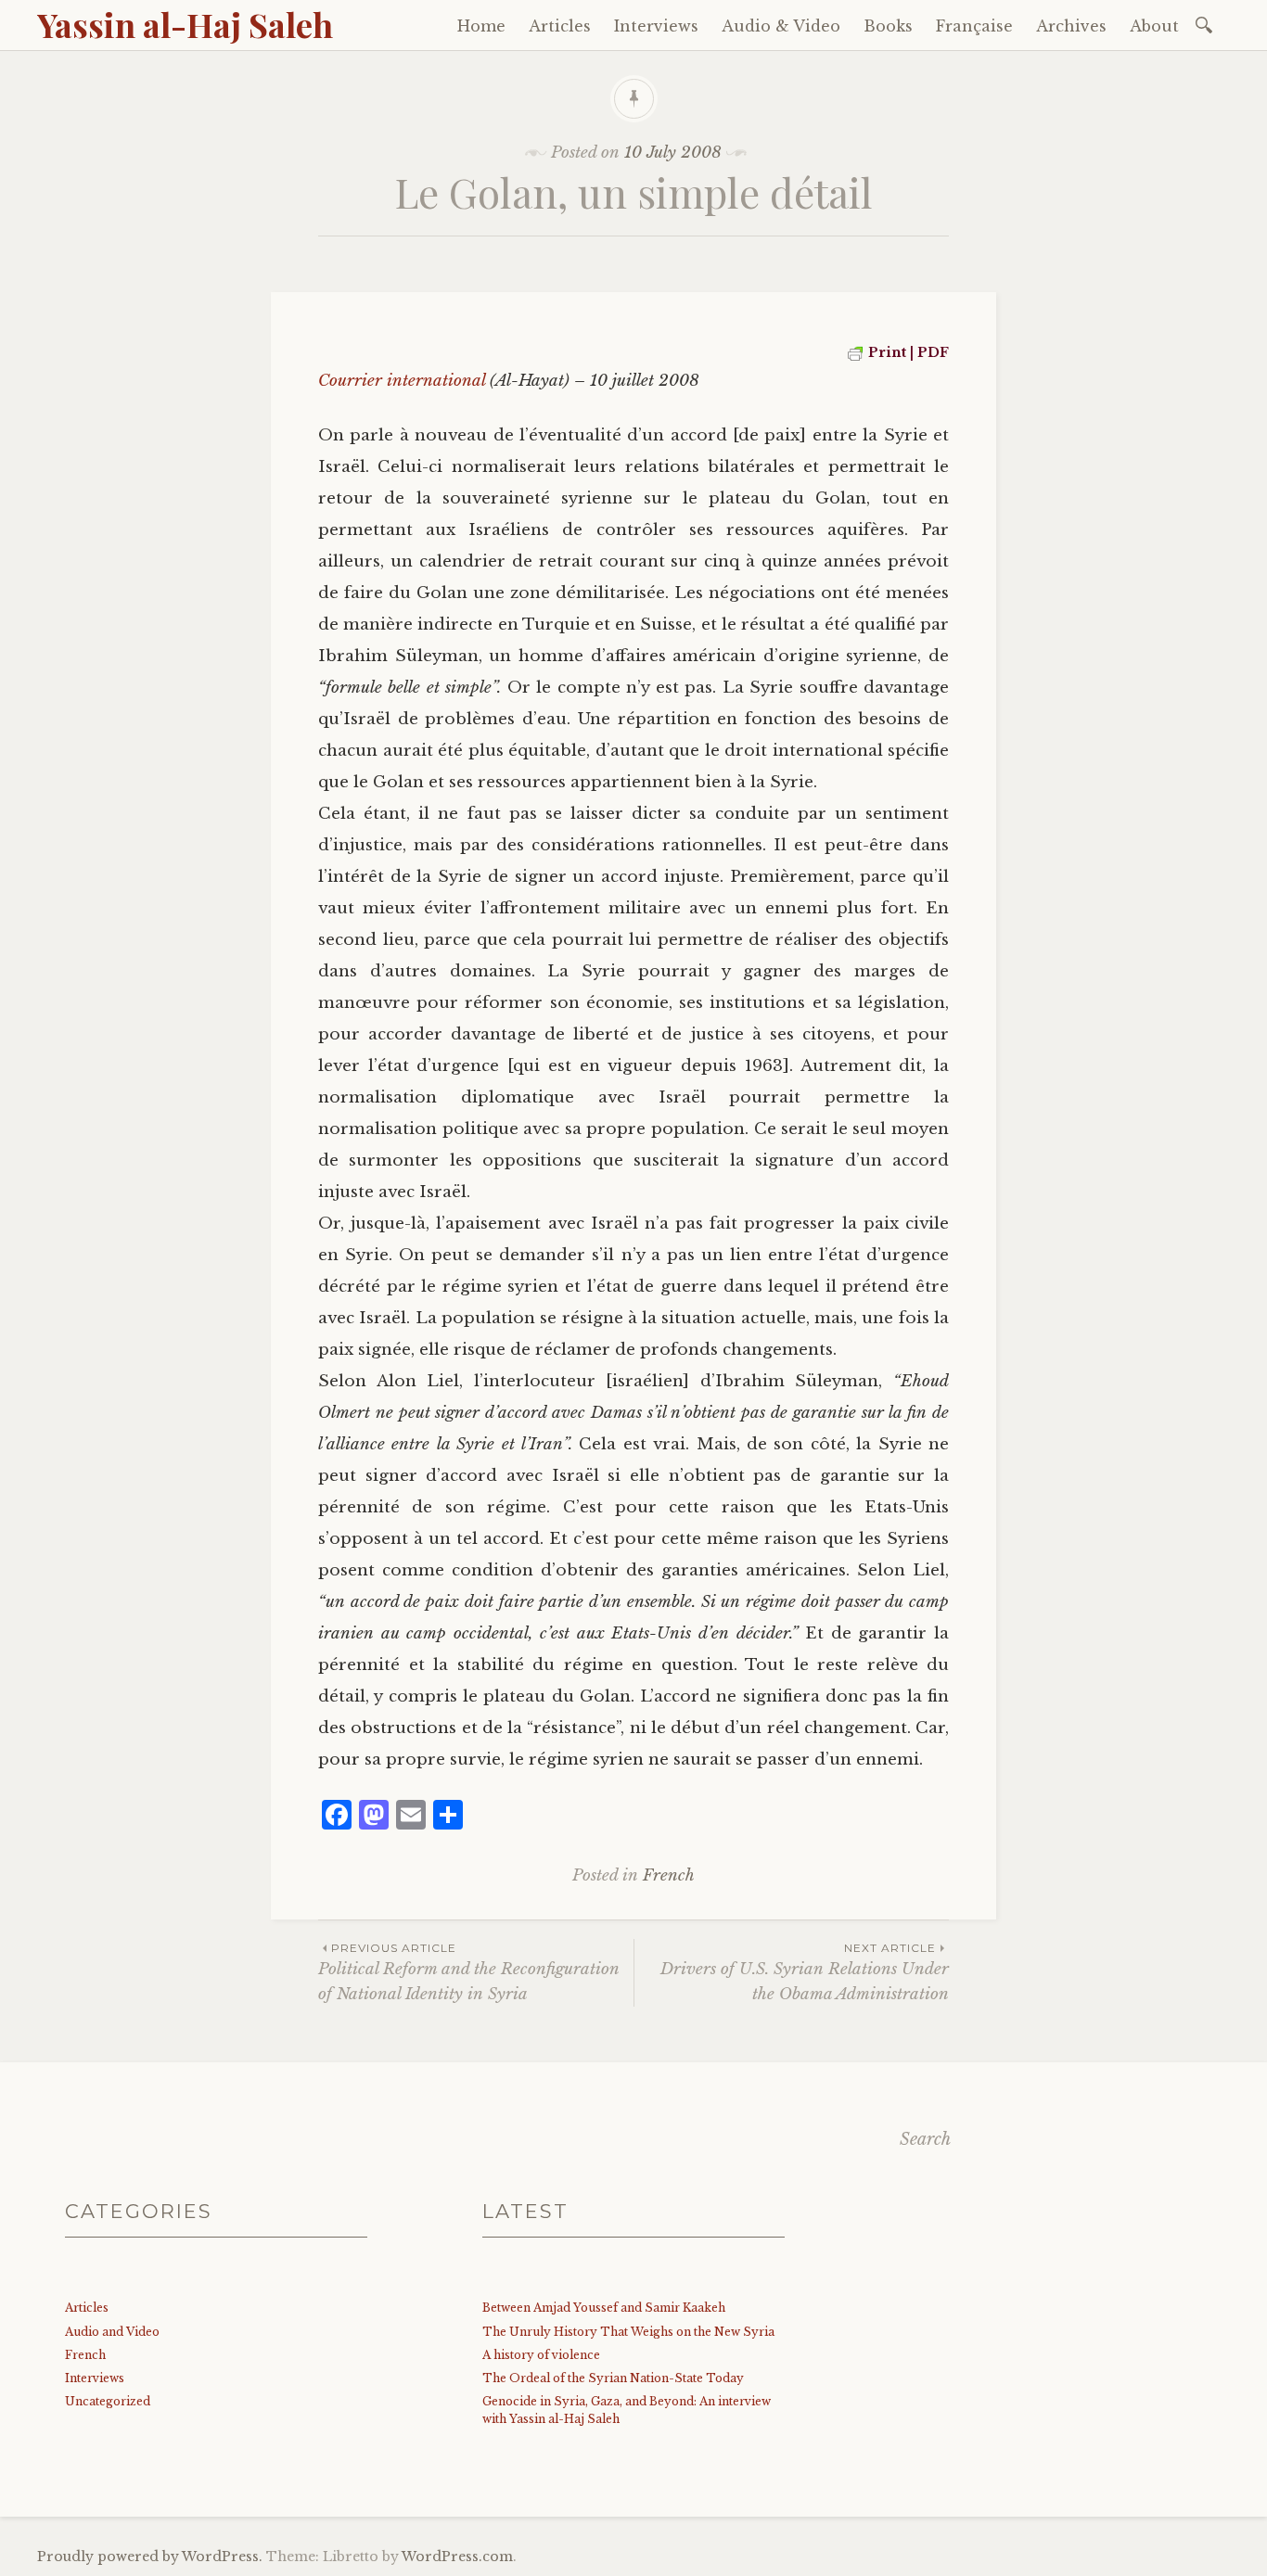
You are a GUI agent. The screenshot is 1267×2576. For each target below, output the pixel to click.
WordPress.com (457, 2557)
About (1154, 26)
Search (925, 2139)
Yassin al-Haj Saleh (185, 24)
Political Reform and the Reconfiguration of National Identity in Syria (469, 1972)
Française (974, 26)
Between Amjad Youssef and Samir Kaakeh (604, 2308)
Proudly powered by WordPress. (150, 2557)
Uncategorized (108, 2401)
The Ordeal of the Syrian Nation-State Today (613, 2378)
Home (481, 26)
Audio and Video (112, 2332)
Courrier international (402, 381)
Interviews (656, 26)
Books (888, 26)
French (669, 1875)
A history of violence (541, 2355)
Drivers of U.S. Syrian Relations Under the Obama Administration (805, 1972)
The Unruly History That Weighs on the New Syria (628, 2332)
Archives (1071, 26)
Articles (560, 26)
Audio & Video (781, 26)
